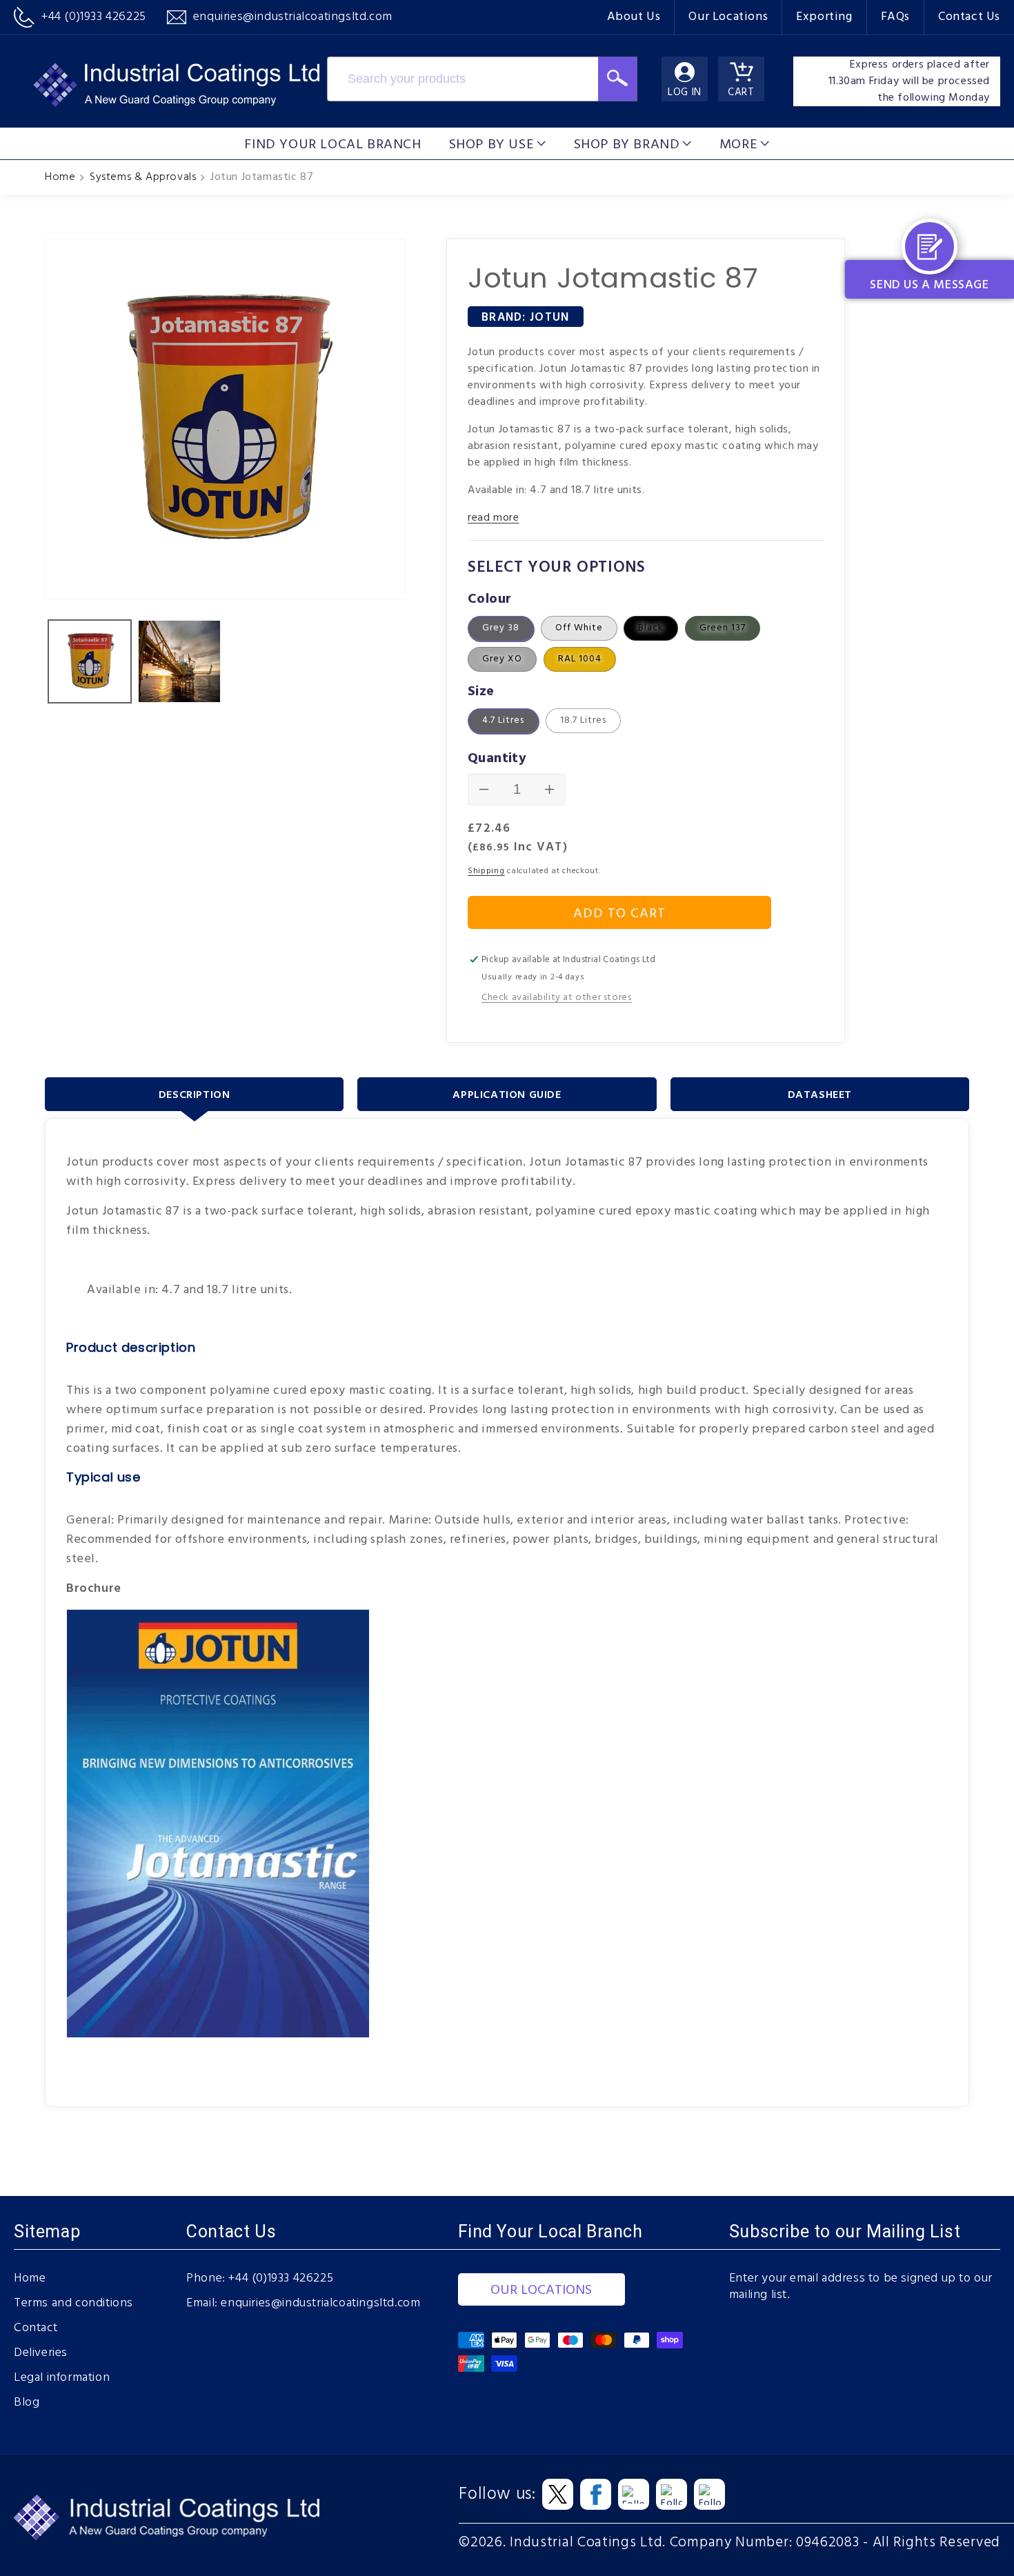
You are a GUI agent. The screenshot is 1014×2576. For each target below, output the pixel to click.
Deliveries (41, 2353)
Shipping (486, 871)
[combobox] (463, 79)
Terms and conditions (73, 2304)
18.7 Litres (583, 720)
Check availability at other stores (556, 998)
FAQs (895, 17)
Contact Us (969, 17)
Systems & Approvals (143, 177)
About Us (634, 17)
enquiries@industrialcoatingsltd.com (320, 2304)
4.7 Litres (503, 720)
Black (651, 628)
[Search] (618, 79)
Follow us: (497, 2495)
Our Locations (728, 17)
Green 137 (723, 628)
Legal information (62, 2378)
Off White (579, 628)
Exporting (824, 17)
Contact (36, 2328)
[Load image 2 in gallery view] (179, 661)
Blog (27, 2403)
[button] (498, 143)
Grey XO (502, 659)
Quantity (497, 759)
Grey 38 (501, 628)
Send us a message (929, 285)
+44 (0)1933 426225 (281, 2279)
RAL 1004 (580, 659)
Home (60, 177)
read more (493, 518)
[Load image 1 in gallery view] (90, 661)
